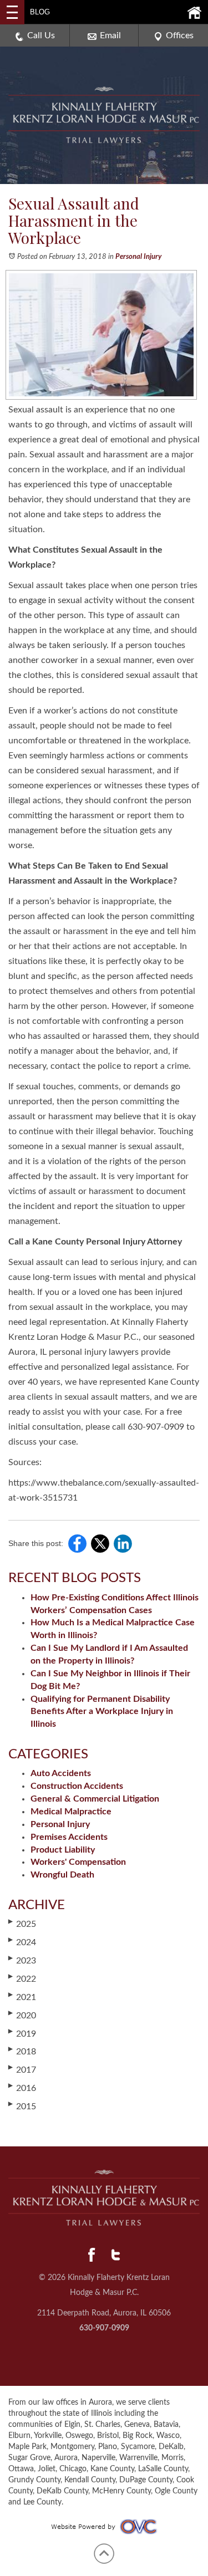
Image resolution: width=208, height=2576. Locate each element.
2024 (22, 1942)
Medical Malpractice (71, 1812)
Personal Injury (138, 257)
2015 (22, 2106)
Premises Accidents (69, 1837)
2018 (22, 2051)
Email (110, 35)
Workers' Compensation (78, 1862)
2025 (22, 1924)
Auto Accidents (61, 1773)
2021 (22, 1997)
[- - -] (12, 12)
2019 (22, 2033)
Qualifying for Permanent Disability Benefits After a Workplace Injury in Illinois (102, 1712)
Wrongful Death (62, 1875)
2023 (22, 1960)
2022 (22, 1978)
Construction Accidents (77, 1786)
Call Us (41, 35)
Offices (180, 35)
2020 (22, 2015)
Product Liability (63, 1850)
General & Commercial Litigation (95, 1799)
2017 (22, 2069)
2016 (22, 2088)
